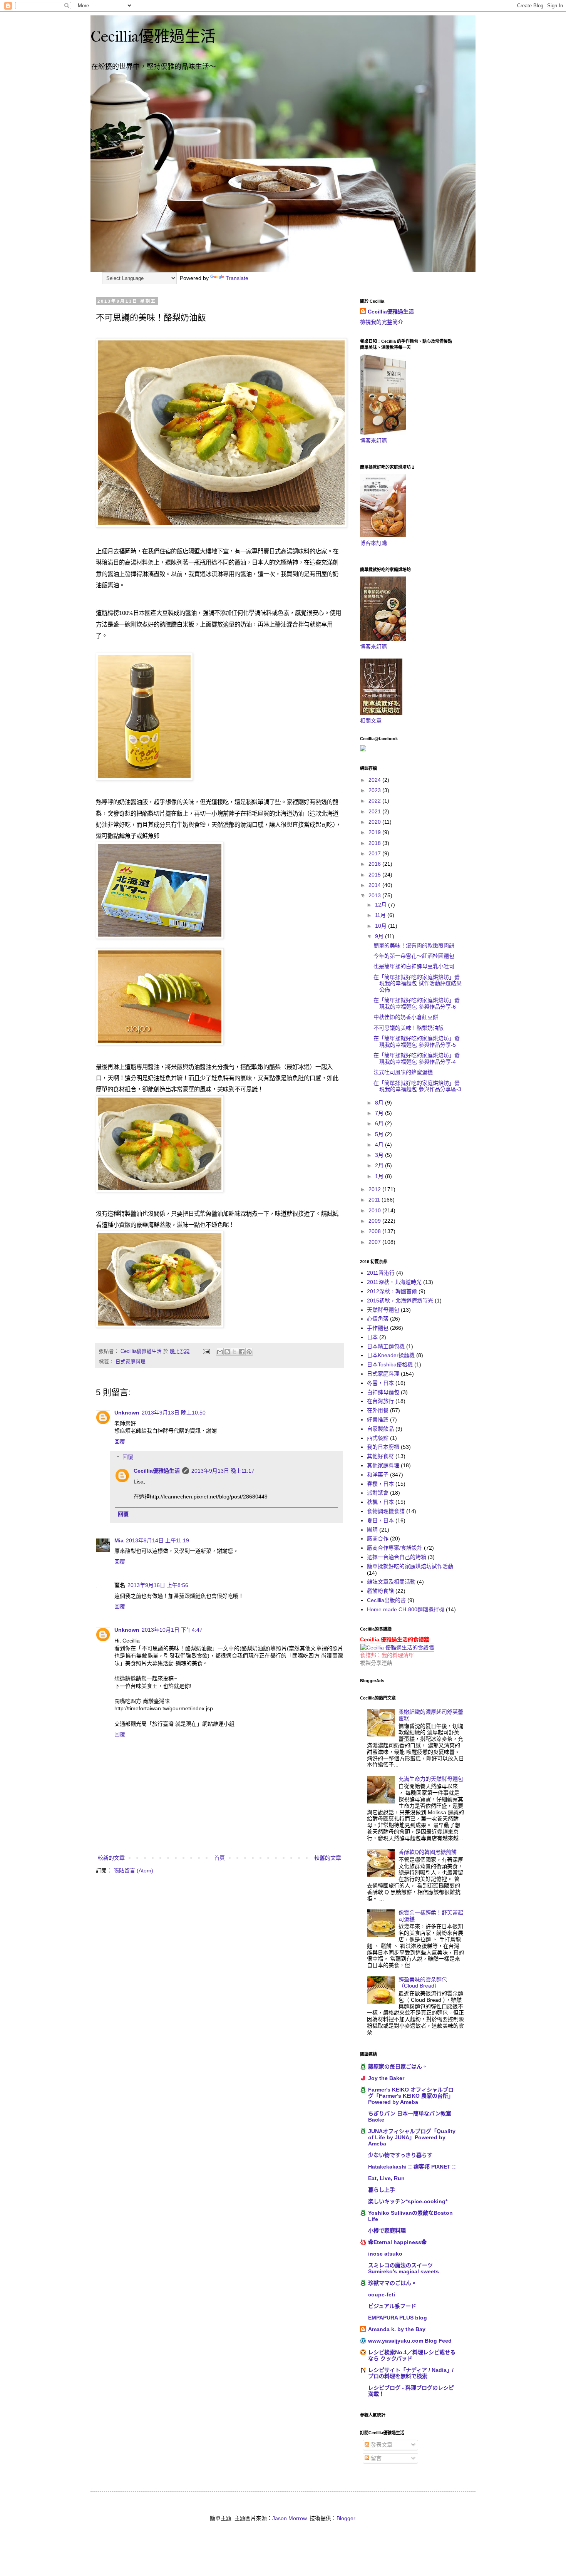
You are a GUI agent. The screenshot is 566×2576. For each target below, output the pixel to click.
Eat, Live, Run (386, 2178)
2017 (375, 853)
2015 (375, 875)
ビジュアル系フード (392, 2306)
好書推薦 (378, 1420)
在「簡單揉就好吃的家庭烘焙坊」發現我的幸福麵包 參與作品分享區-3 (417, 1086)
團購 (372, 1530)
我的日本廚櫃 (383, 1447)
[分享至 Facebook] (242, 1352)
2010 (375, 1210)
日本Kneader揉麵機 (391, 1355)
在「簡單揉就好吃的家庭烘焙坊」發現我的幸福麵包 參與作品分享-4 (417, 1058)
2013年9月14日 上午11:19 (157, 1540)
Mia (119, 1540)
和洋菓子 (378, 1475)
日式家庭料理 (131, 1362)
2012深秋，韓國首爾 (392, 1291)
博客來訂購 (373, 441)
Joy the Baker (386, 2078)
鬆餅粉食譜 (380, 1591)
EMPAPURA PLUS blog (398, 2318)
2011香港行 (381, 1273)
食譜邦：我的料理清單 (387, 1655)
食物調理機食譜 (386, 1511)
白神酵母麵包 (383, 1392)
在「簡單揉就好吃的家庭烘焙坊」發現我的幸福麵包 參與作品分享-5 (417, 1042)
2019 (375, 832)
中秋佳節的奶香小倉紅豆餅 (406, 1017)
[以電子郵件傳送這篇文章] (220, 1352)
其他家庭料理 (383, 1465)
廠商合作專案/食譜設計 (395, 1548)
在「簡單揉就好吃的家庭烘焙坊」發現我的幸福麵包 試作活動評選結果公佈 (418, 984)
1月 (380, 1176)
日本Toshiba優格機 (390, 1364)
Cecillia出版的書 (386, 1600)
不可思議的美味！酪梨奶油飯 (409, 1028)
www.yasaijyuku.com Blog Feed (410, 2341)
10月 (382, 926)
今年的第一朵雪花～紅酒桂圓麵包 (414, 956)
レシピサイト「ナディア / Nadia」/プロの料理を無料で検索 (411, 2373)
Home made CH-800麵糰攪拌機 (406, 1609)
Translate (237, 278)
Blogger (346, 2518)
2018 (375, 843)
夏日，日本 (380, 1520)
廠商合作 (378, 1539)
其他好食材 (380, 1456)
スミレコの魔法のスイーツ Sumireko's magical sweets (404, 2268)
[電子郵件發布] (206, 1351)
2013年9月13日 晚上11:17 (223, 1471)
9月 (380, 936)
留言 (375, 2458)
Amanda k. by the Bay (397, 2329)
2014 (375, 885)
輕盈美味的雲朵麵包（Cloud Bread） (423, 1983)
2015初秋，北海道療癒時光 (400, 1301)
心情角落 (378, 1319)
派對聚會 (378, 1493)
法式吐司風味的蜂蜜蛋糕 (403, 1072)
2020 (375, 822)
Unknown (127, 1413)
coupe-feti (382, 2294)
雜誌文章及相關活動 (391, 1582)
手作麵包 (378, 1328)
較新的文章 (111, 1858)
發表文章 (381, 2445)
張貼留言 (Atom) (133, 1870)
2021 (375, 811)
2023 (375, 790)
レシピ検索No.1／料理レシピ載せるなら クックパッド (412, 2355)
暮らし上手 (382, 2190)
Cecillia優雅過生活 (153, 37)
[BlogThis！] (227, 1352)
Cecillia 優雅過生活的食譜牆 (395, 1639)
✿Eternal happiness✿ (397, 2242)
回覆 (120, 1441)
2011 (375, 1200)
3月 (380, 1155)
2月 (380, 1165)
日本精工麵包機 (386, 1346)
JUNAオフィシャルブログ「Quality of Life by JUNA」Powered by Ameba (412, 2137)
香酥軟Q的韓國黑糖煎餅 (428, 1852)
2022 (375, 801)
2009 (375, 1221)
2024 (375, 780)
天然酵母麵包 (383, 1310)
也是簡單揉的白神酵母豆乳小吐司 (414, 966)
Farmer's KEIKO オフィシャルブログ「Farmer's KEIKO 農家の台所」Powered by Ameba (411, 2096)
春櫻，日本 (380, 1484)
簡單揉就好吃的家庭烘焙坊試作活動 (410, 1566)
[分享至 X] (234, 1352)
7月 (380, 1113)
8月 (380, 1103)
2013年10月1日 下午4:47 (172, 1630)
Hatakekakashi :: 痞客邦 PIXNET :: (412, 2167)
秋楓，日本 (380, 1502)
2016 (375, 864)
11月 (381, 915)
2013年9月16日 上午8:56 (158, 1585)
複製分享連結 (376, 1663)
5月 (380, 1134)
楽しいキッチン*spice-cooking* (408, 2201)
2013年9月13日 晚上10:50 (174, 1413)
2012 (375, 1189)
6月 (380, 1123)
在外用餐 (378, 1410)
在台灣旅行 (380, 1401)
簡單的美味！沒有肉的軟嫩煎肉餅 (414, 945)
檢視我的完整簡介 (382, 322)
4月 (380, 1145)
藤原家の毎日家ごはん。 (398, 2066)
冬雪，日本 (380, 1383)
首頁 (219, 1858)
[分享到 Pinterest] (249, 1352)
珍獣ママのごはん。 (392, 2283)
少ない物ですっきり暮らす (400, 2155)
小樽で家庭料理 (387, 2231)
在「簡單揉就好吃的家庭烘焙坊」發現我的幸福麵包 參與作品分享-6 (417, 1003)
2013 (375, 895)
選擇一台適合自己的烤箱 (397, 1557)
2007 (375, 1242)
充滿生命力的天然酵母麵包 (431, 1779)
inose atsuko (385, 2254)
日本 (372, 1337)
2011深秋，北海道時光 (394, 1282)
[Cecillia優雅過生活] (363, 749)
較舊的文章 (328, 1858)
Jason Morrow (289, 2518)
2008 (375, 1231)
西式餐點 (378, 1438)
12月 (382, 905)
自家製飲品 (380, 1429)
